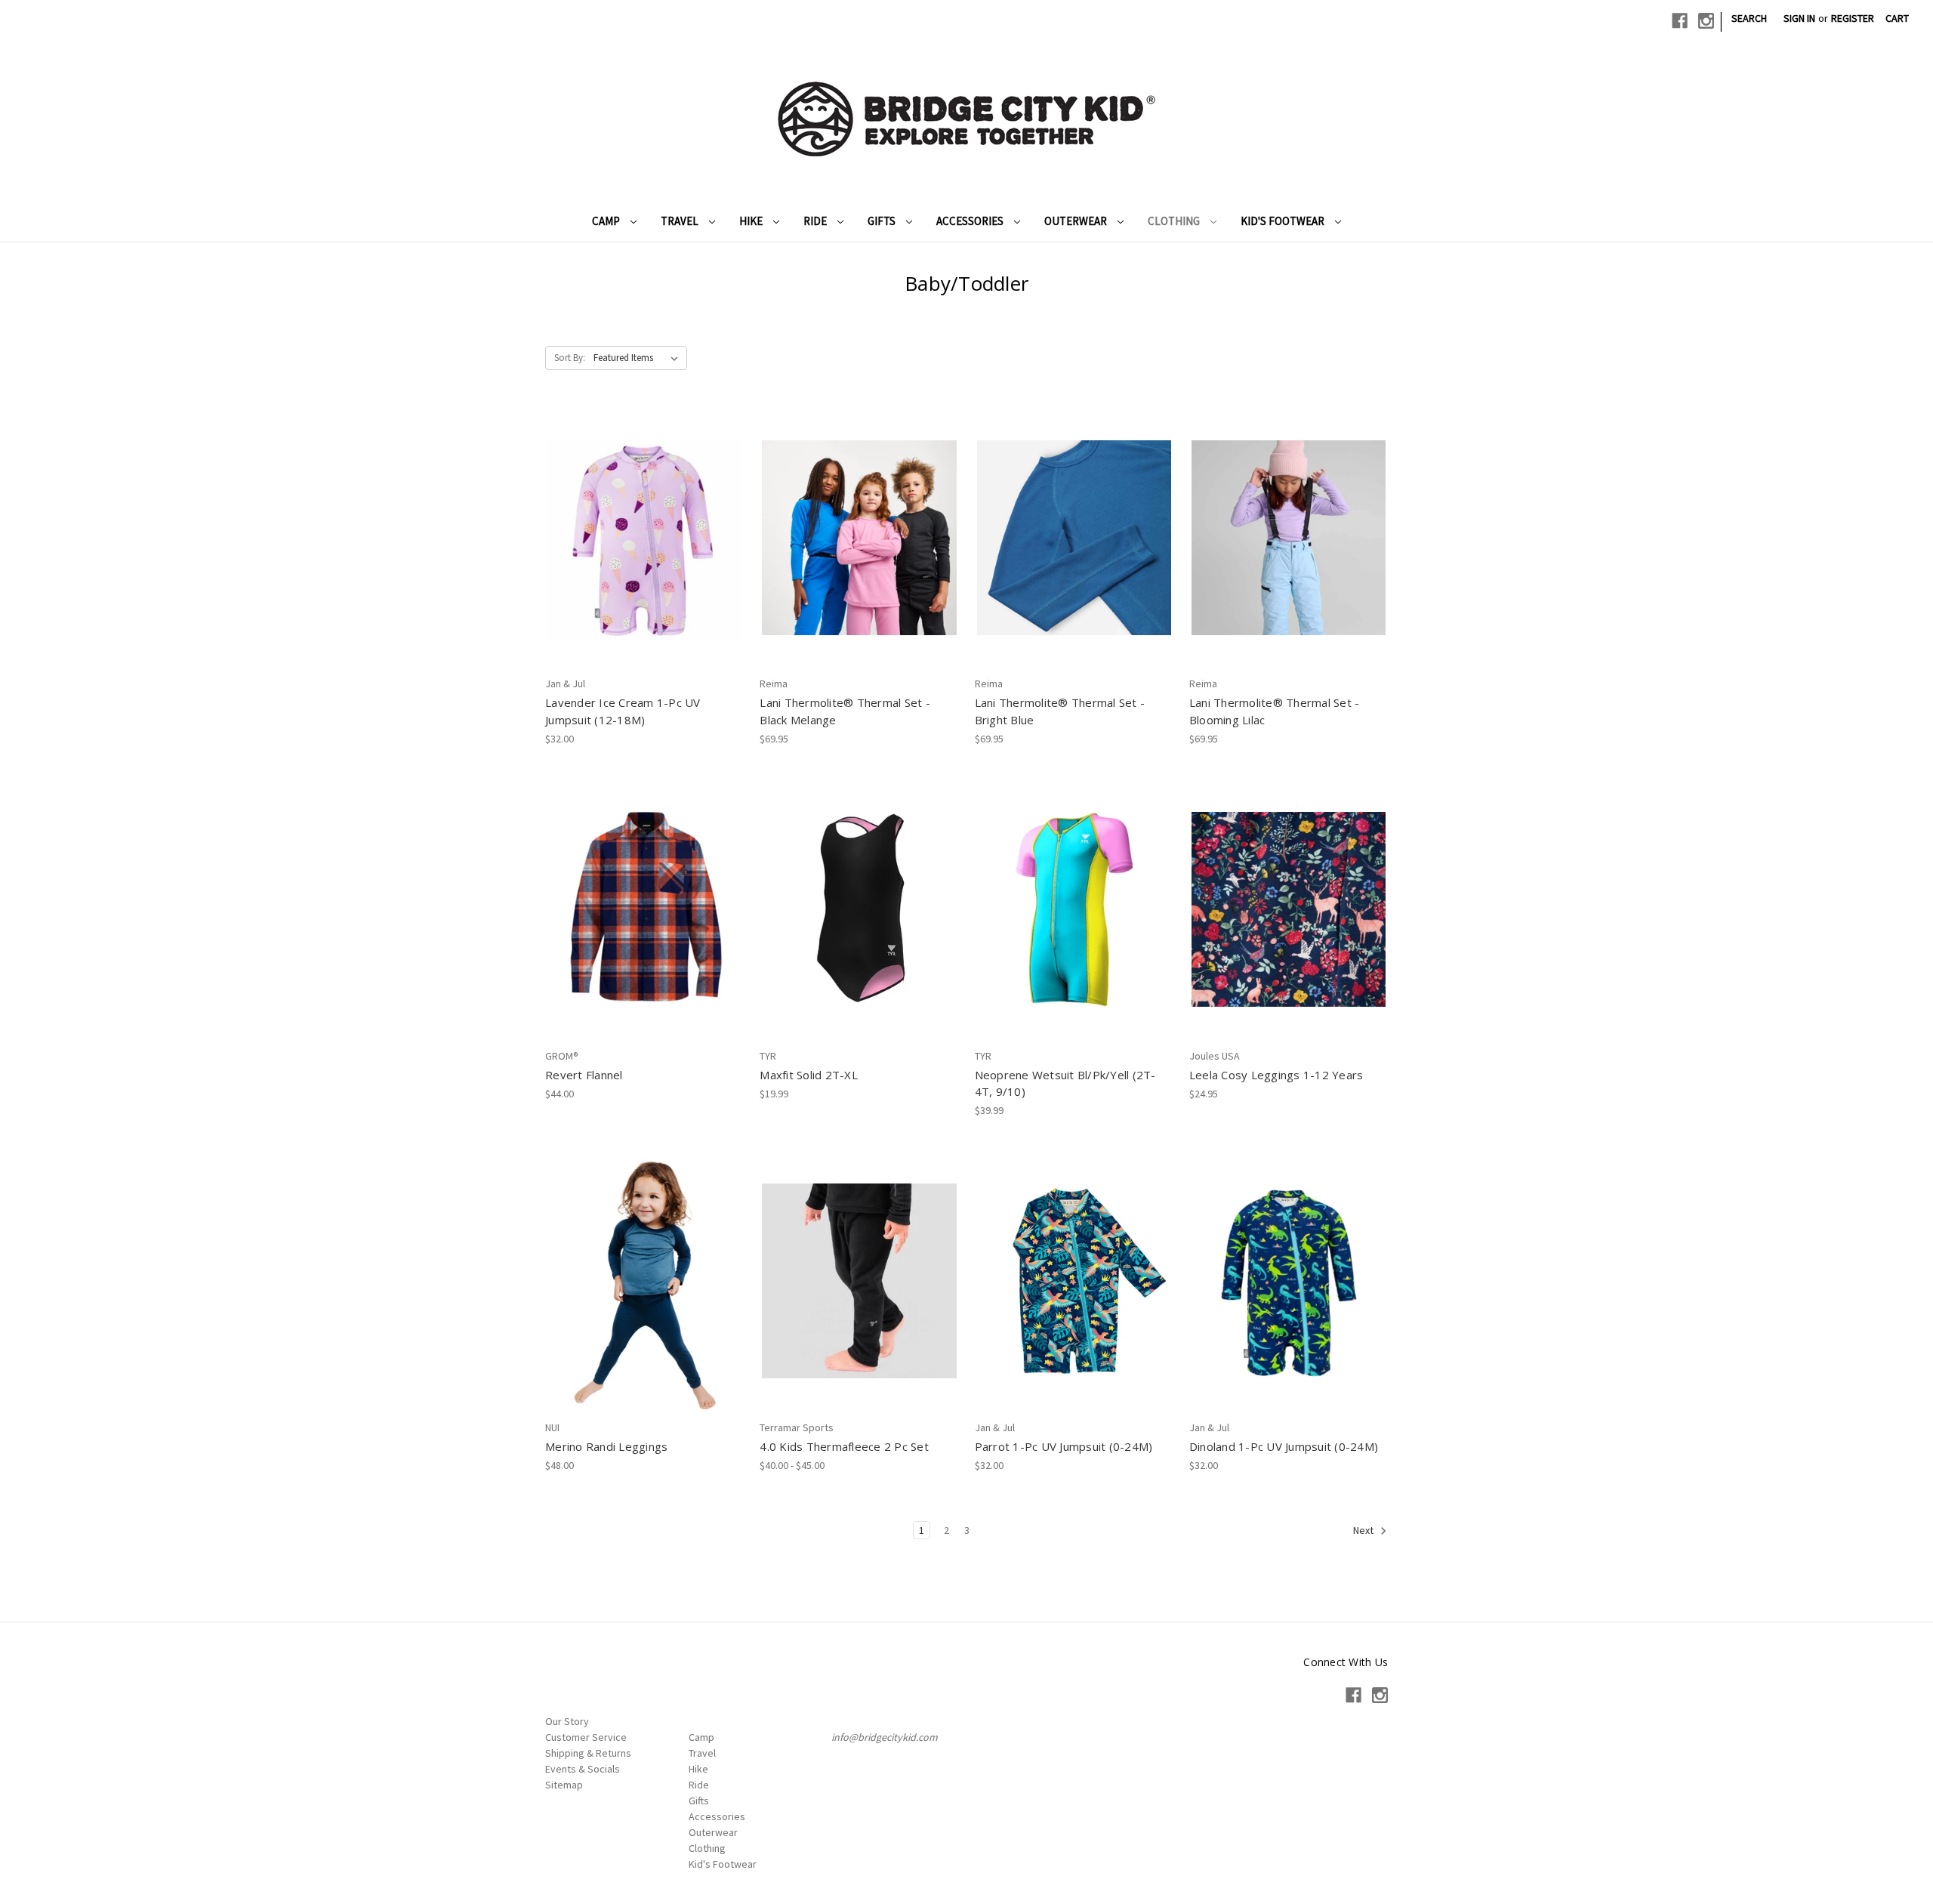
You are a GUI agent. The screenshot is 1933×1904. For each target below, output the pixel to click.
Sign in (1799, 18)
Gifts (883, 221)
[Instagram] (1706, 21)
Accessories (971, 221)
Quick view (642, 511)
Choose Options (859, 564)
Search (1749, 18)
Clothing (1175, 221)
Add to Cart (644, 564)
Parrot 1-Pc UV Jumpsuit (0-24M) (1064, 1446)
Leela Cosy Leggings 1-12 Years (1276, 1075)
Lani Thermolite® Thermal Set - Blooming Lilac (1275, 711)
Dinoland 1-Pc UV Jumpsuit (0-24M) (1284, 1446)
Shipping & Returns (588, 1753)
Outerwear (1077, 221)
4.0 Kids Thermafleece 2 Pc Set (844, 1446)
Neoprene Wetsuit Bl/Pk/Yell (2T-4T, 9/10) (1065, 1083)
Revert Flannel (584, 1075)
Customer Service (586, 1737)
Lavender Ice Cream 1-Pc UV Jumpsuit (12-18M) (623, 711)
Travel (681, 221)
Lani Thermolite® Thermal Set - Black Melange (845, 711)
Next (1364, 1530)
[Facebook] (1680, 21)
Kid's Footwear (1284, 221)
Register (1853, 18)
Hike (752, 221)
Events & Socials (583, 1769)
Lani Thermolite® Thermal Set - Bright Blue (1060, 711)
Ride (816, 221)
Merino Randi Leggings (606, 1446)
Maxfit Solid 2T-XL (809, 1075)
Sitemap (564, 1785)
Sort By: (570, 358)
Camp (607, 221)
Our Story (567, 1721)
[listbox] (639, 358)
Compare (640, 538)
